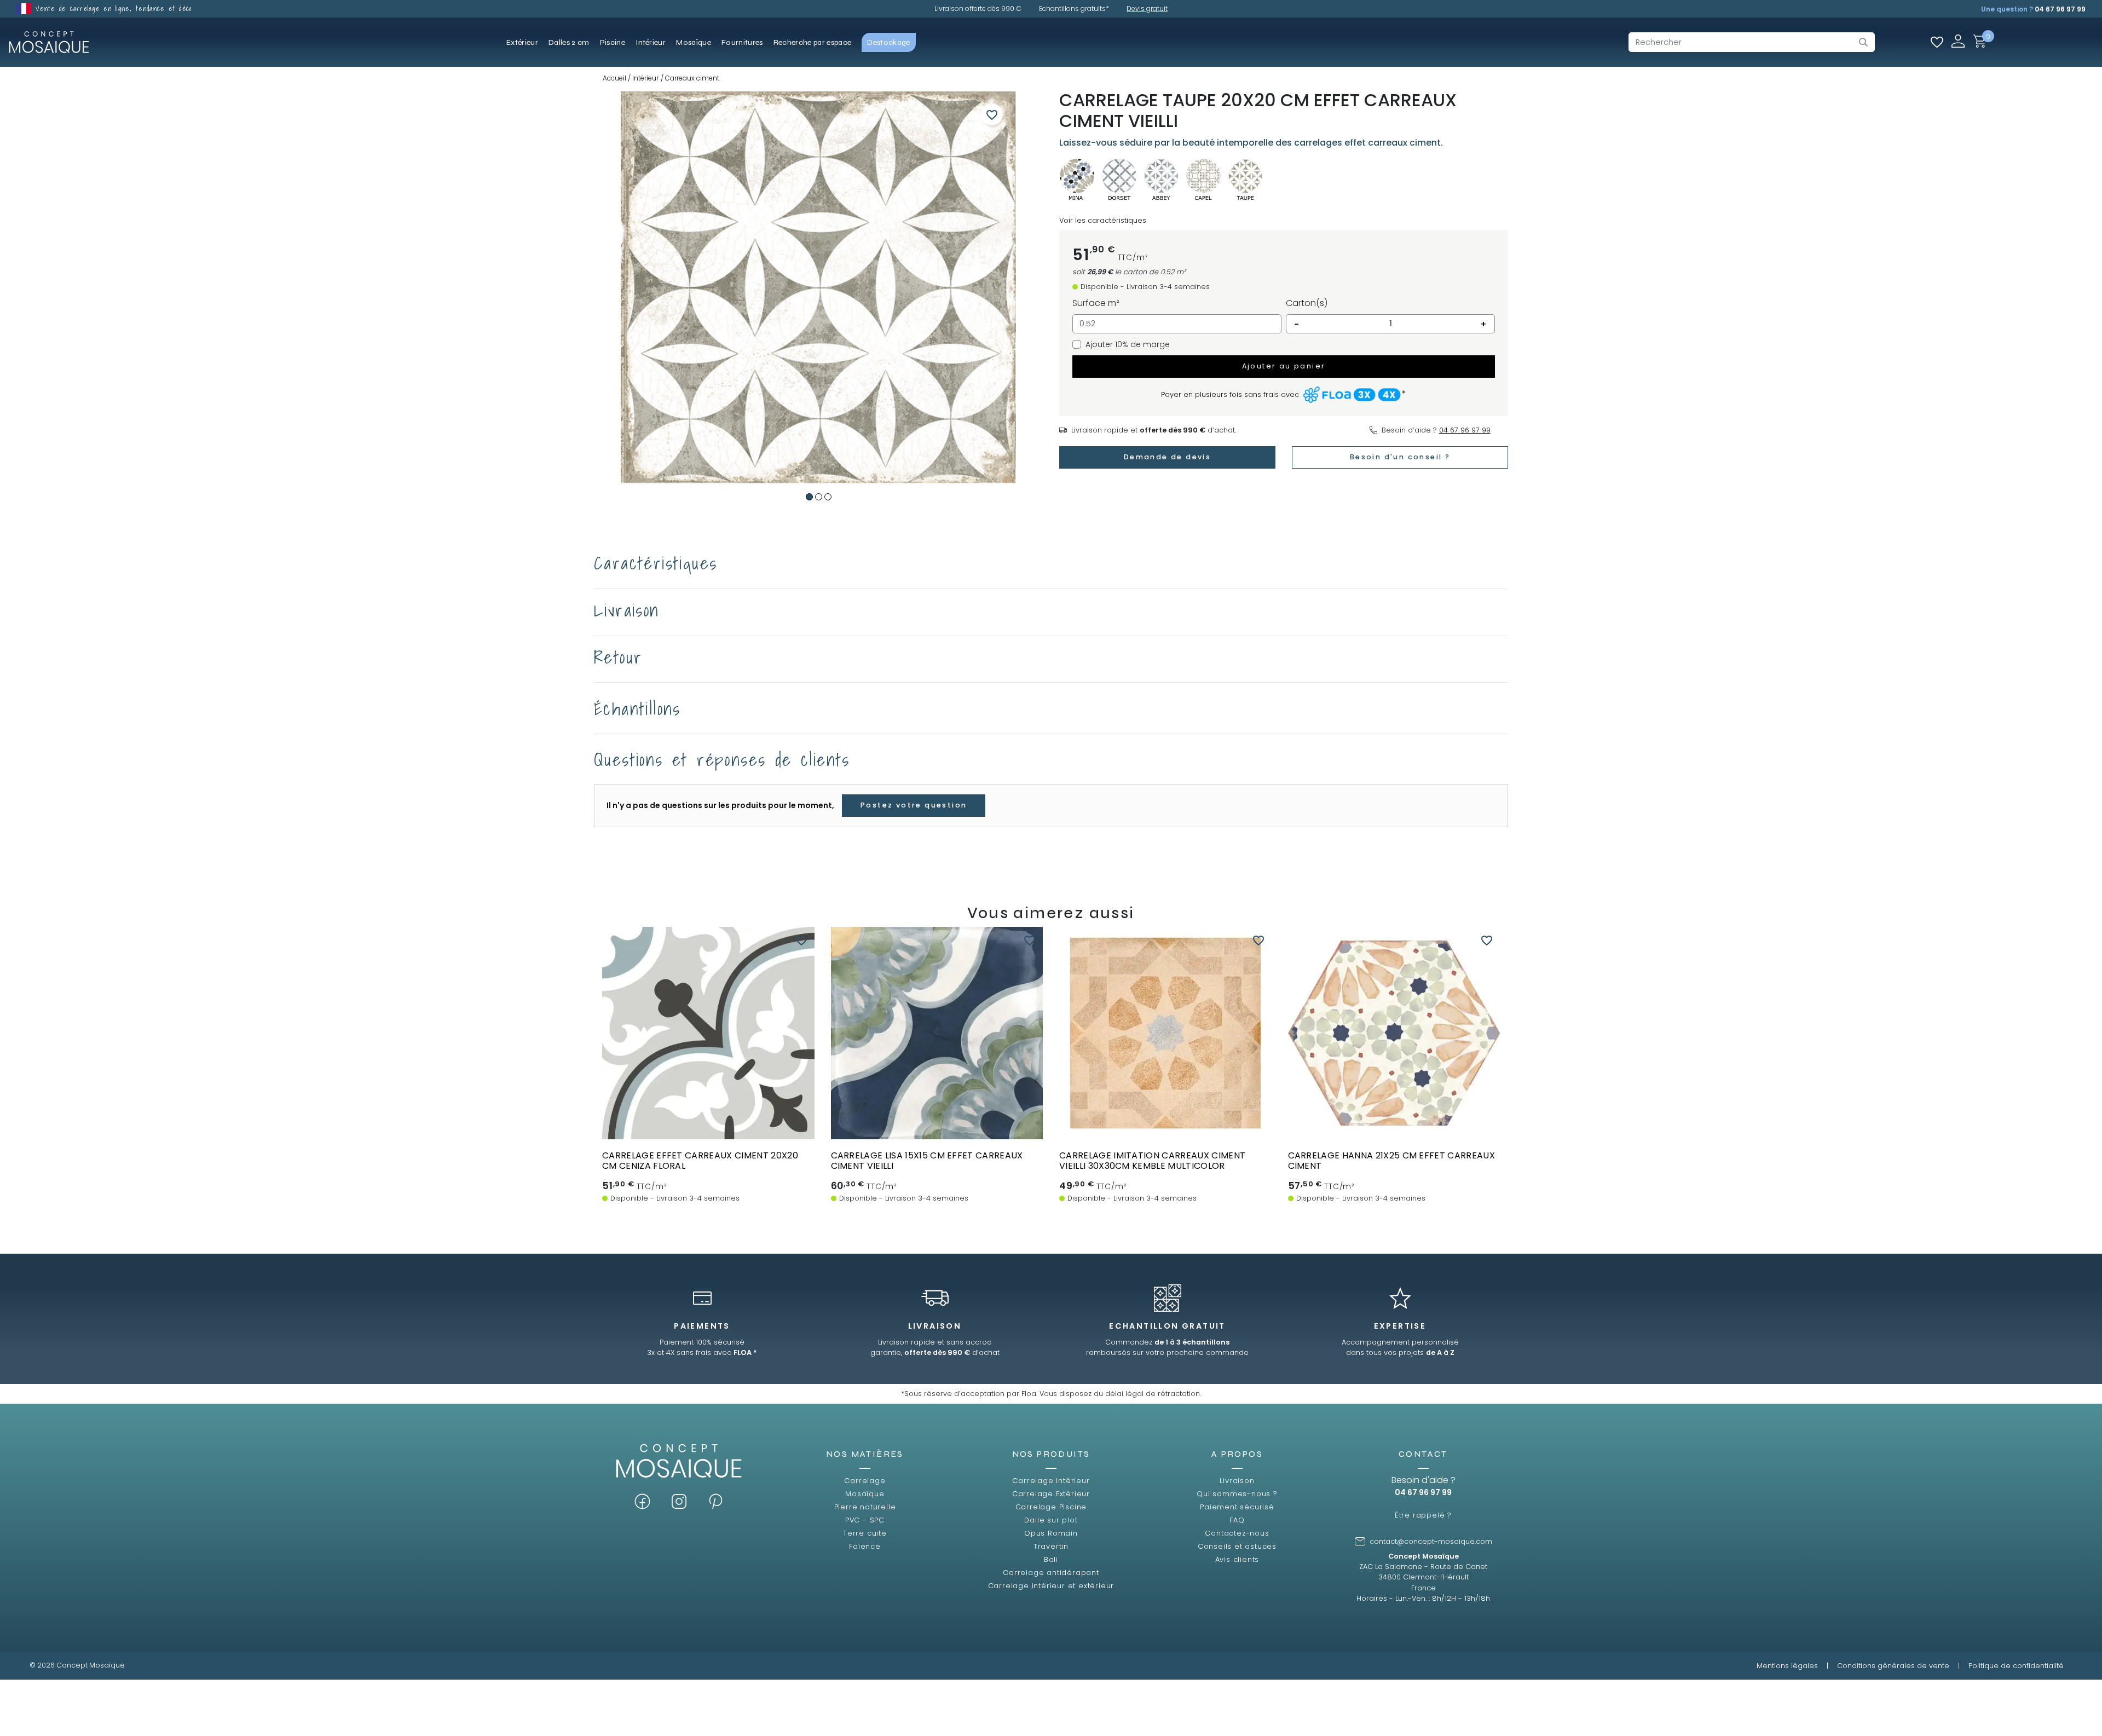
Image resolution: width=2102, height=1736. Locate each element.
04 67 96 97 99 (2060, 9)
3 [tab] (828, 497)
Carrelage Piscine (1051, 1507)
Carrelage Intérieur (1051, 1481)
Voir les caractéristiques (1103, 220)
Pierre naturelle (865, 1507)
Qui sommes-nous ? (1237, 1494)
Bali (1051, 1559)
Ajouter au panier (1284, 366)
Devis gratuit (1147, 8)
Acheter (708, 1108)
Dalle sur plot (1051, 1520)
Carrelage (865, 1481)
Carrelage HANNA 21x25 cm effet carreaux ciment (1391, 1161)
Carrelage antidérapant (1051, 1573)
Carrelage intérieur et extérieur (1051, 1586)
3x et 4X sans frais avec (702, 1353)
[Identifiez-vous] (1958, 41)
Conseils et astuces (1237, 1546)
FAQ (1237, 1520)
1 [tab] (809, 497)
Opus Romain (1051, 1533)
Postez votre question (914, 805)
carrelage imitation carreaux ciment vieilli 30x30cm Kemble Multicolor (1152, 1161)
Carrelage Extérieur (1051, 1494)
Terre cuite (865, 1533)
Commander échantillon (708, 1129)
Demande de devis (1167, 457)
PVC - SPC (865, 1520)
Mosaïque (865, 1494)
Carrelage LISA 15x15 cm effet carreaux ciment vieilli (927, 1161)
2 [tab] (819, 497)
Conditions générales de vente (1893, 1666)
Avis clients (1237, 1559)
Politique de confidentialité (2016, 1666)
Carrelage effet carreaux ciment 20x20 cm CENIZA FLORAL (700, 1161)
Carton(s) (1307, 303)
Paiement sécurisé (1237, 1507)
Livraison (1237, 1481)
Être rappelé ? (1423, 1515)
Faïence (865, 1546)
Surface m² (1096, 303)
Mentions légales (1787, 1666)
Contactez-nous (1237, 1533)
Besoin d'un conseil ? (1400, 457)
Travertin (1051, 1546)
